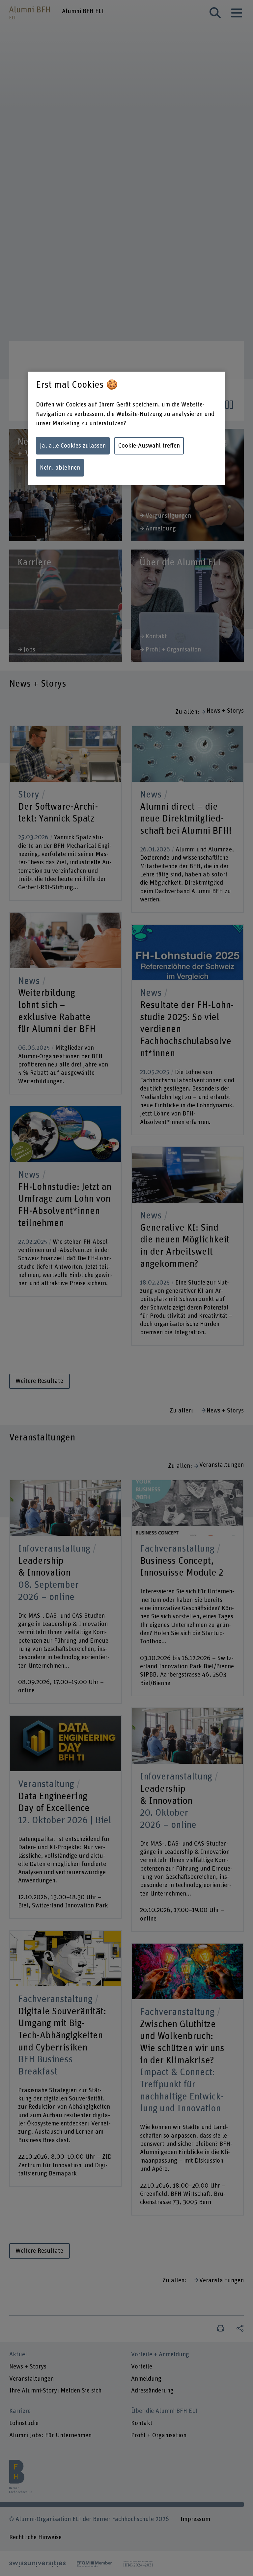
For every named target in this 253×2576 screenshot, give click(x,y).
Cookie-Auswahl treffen (149, 446)
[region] (126, 428)
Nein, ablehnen (60, 468)
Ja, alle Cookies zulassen (73, 446)
